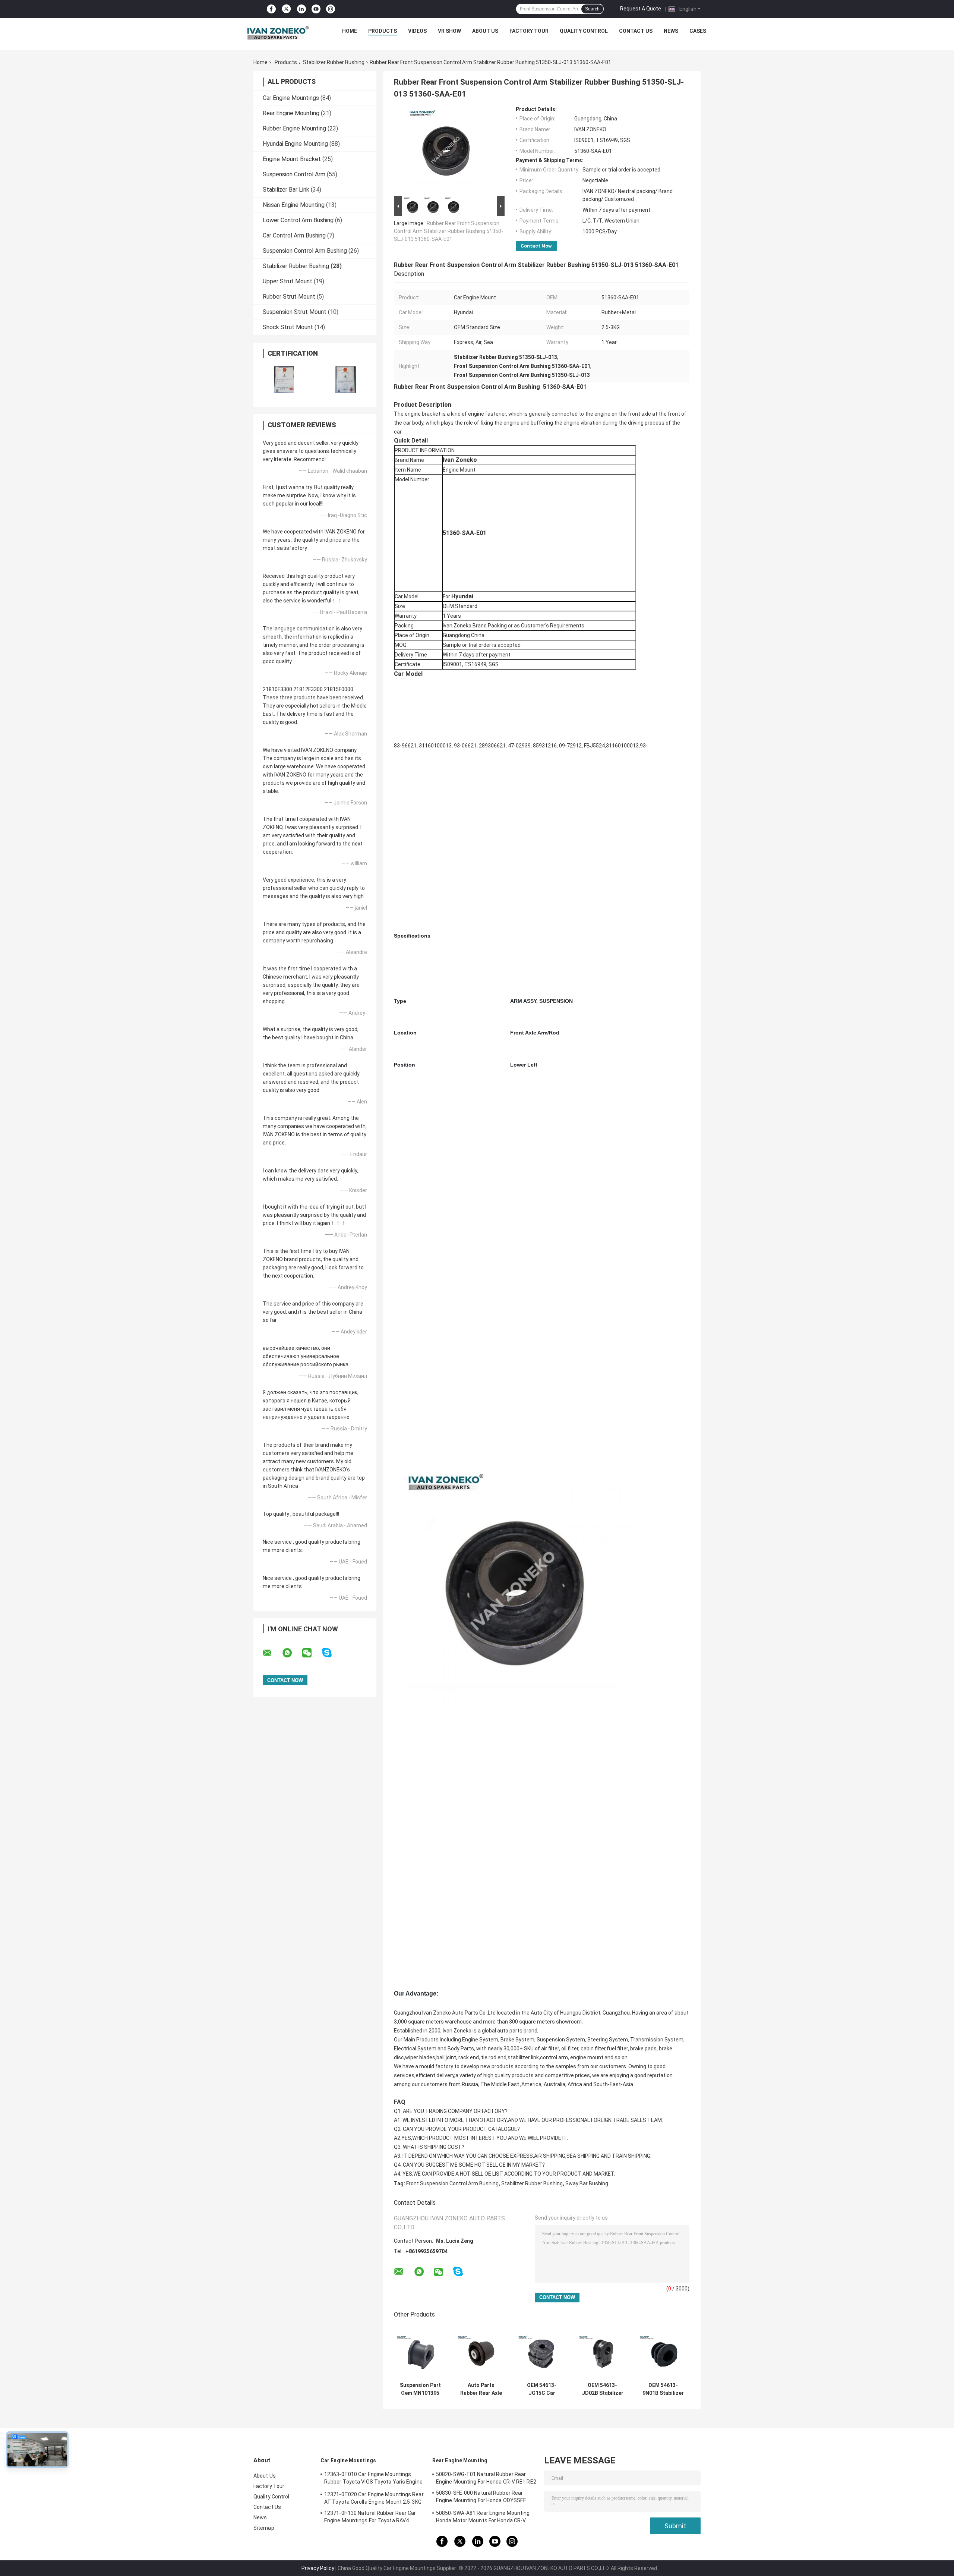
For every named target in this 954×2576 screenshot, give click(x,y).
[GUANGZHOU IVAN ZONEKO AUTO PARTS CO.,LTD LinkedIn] (301, 9)
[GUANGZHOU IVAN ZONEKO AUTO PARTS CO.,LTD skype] (331, 1653)
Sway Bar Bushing (587, 2183)
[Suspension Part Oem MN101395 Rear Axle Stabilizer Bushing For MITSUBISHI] (420, 2352)
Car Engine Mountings (291, 98)
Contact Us (636, 31)
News (671, 31)
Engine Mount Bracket (292, 159)
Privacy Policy (318, 2568)
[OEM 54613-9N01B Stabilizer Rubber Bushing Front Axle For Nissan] (663, 2352)
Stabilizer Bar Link (286, 190)
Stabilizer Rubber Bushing (334, 62)
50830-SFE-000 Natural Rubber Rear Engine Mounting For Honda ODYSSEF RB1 (481, 2498)
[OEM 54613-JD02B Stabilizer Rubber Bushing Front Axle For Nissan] (602, 2352)
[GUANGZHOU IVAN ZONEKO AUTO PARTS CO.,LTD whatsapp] (292, 1653)
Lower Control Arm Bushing (298, 220)
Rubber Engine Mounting (294, 128)
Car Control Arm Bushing (294, 235)
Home (350, 31)
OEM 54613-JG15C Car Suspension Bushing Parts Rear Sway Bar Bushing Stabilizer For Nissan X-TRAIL (542, 2389)
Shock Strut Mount (288, 327)
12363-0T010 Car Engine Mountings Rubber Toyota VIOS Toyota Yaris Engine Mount (373, 2479)
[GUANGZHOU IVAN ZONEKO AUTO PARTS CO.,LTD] (278, 33)
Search (592, 9)
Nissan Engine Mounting (294, 205)
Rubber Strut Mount (289, 297)
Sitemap (264, 2528)
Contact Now (536, 246)
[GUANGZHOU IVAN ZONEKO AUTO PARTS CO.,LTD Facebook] (271, 9)
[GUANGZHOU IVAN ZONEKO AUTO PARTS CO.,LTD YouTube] (316, 9)
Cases (698, 31)
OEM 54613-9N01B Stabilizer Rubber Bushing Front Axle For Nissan (663, 2389)
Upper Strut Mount (288, 281)
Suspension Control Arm (294, 174)
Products (383, 31)
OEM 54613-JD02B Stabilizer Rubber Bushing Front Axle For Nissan (603, 2389)
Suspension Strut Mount (295, 312)
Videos (417, 31)
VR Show (449, 31)
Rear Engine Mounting (291, 113)
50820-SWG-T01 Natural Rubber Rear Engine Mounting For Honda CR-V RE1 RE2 (486, 2478)
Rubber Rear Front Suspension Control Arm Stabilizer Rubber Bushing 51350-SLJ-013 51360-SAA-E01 (448, 231)
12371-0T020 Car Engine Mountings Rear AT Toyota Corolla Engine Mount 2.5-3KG (374, 2498)
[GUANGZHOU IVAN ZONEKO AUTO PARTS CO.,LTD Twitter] (286, 9)
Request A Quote (641, 9)
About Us (485, 31)
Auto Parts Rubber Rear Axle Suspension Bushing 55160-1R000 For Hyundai (481, 2389)
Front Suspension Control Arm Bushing (452, 2183)
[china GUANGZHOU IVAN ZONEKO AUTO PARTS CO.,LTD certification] (284, 380)
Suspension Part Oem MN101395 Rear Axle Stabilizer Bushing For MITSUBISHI (420, 2389)
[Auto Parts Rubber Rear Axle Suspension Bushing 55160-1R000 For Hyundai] (481, 2352)
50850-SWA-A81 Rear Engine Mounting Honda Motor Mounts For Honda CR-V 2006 (483, 2518)
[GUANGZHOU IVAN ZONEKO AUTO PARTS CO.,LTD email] (272, 1653)
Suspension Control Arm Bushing (305, 251)
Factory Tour (529, 31)
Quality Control (584, 31)
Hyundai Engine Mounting (295, 144)
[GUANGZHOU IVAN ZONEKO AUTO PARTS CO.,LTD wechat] (312, 1653)
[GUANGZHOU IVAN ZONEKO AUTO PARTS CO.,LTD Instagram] (331, 9)
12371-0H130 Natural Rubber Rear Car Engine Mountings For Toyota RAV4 (370, 2517)
